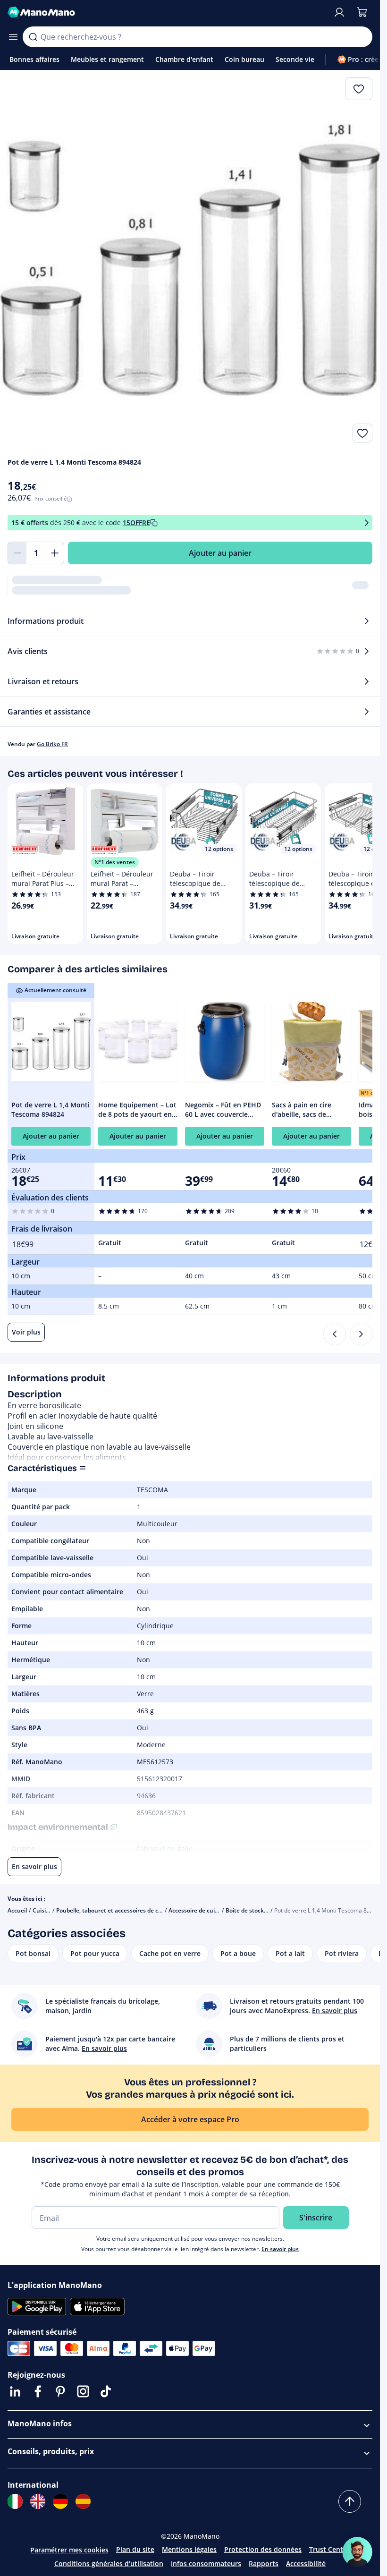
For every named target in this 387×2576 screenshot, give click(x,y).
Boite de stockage (250, 1910)
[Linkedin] (15, 2391)
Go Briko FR (52, 744)
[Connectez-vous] (339, 12)
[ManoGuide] (357, 2552)
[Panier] (362, 12)
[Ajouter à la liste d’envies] (362, 433)
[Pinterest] (60, 2391)
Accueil (17, 1910)
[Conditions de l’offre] (367, 523)
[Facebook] (38, 2391)
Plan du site (135, 2549)
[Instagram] (83, 2391)
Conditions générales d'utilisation (109, 2563)
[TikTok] (106, 2391)
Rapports (264, 2563)
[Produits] (13, 37)
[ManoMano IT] (15, 2501)
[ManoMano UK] (38, 2501)
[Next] (361, 1334)
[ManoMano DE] (60, 2501)
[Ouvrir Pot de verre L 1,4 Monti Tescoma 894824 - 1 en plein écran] (190, 260)
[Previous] (335, 1334)
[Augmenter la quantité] (55, 553)
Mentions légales (189, 2549)
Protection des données (263, 2549)
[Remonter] (350, 2501)
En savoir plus (280, 2249)
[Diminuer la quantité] (17, 553)
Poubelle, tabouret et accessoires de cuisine (115, 1910)
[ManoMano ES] (83, 2501)
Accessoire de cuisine (197, 1910)
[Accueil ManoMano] (166, 12)
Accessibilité (306, 2563)
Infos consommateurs (206, 2563)
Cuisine (43, 1910)
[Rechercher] (33, 37)
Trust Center (329, 2549)
